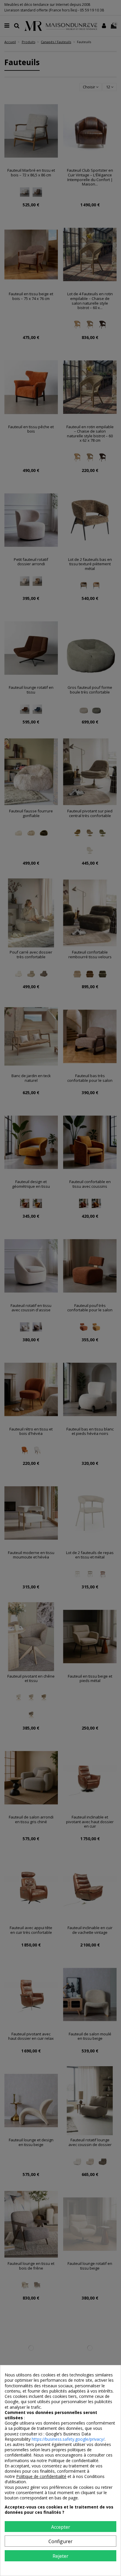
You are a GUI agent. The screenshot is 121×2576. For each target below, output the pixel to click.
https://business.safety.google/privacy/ (68, 2439)
